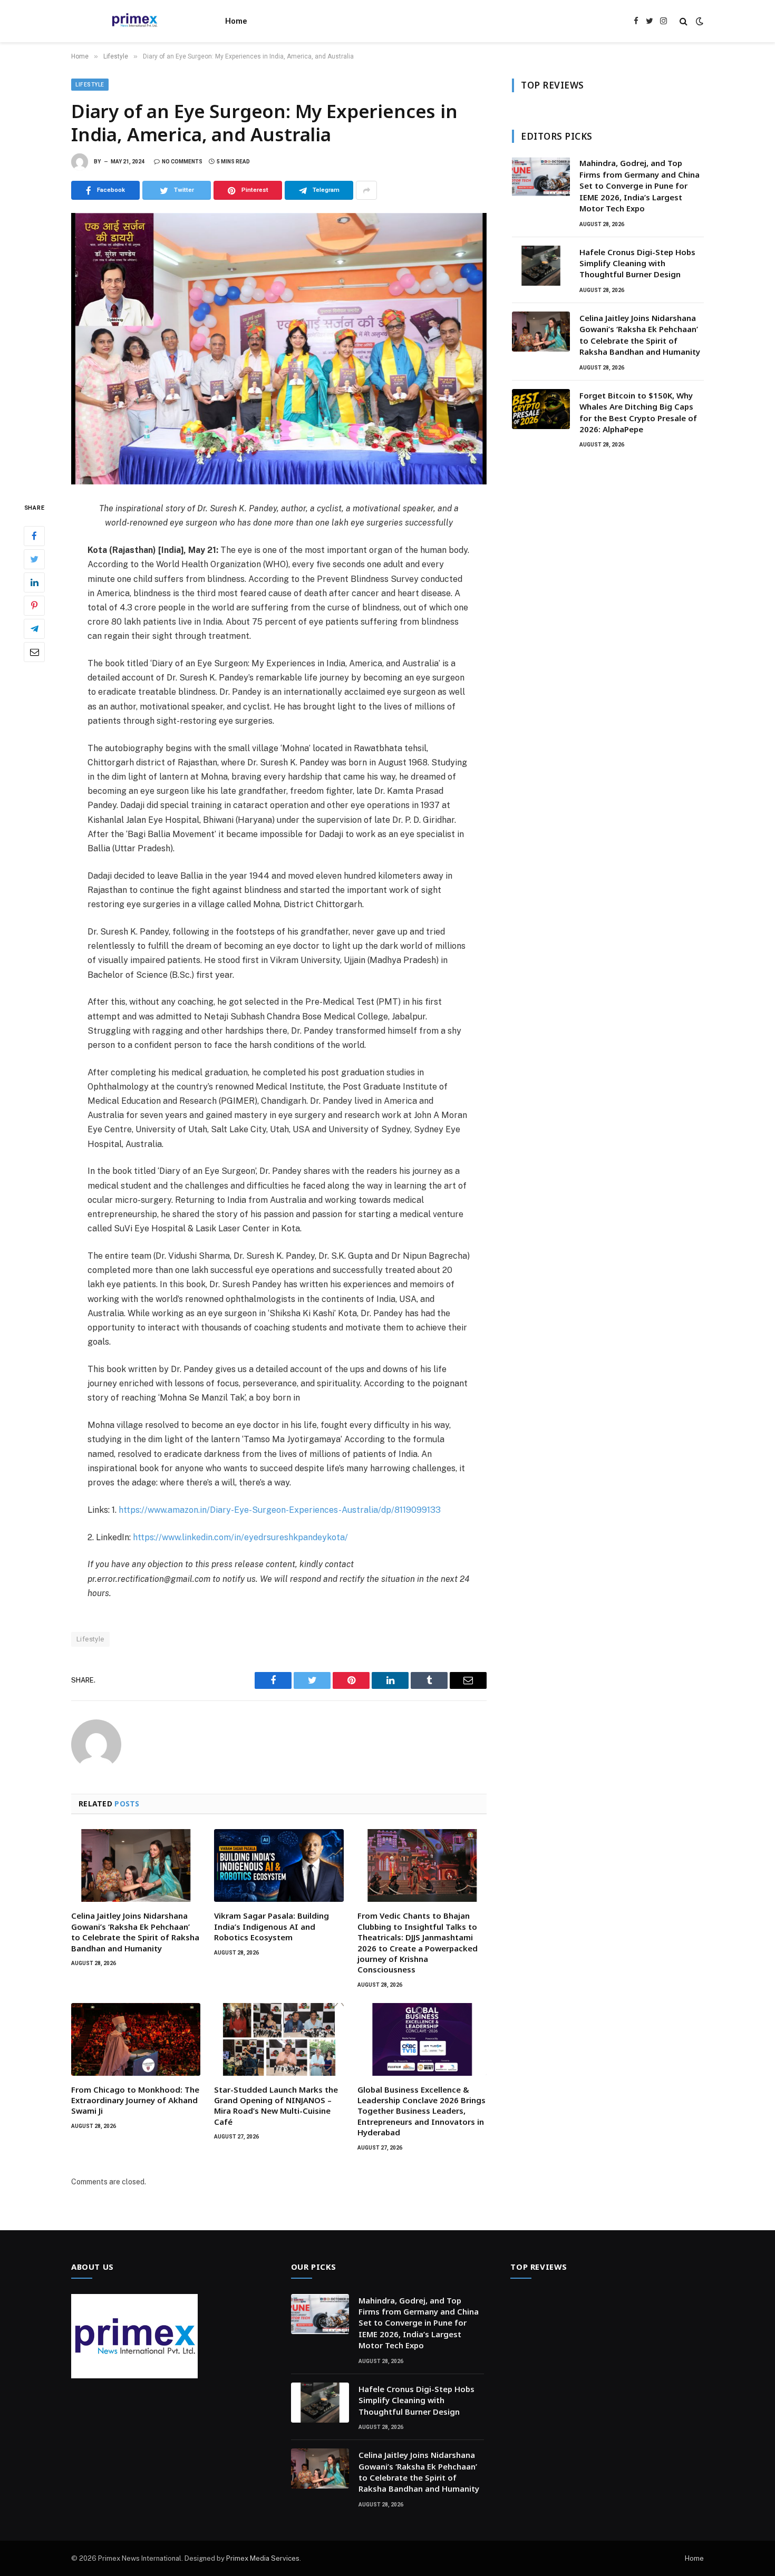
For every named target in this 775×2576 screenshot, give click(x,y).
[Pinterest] (34, 606)
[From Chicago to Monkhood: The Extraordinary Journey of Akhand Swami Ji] (136, 2039)
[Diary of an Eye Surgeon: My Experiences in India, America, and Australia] (279, 349)
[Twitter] (34, 559)
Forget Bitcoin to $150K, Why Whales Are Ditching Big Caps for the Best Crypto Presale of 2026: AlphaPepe (638, 412)
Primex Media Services (263, 2558)
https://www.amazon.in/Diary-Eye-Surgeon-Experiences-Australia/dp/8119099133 (280, 1510)
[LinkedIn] (34, 582)
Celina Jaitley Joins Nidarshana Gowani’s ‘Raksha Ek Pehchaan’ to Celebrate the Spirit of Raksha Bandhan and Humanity (135, 1932)
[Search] (684, 21)
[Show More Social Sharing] (366, 190)
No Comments (182, 162)
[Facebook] (34, 536)
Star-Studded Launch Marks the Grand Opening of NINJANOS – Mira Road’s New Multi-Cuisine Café (276, 2106)
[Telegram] (34, 629)
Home (236, 21)
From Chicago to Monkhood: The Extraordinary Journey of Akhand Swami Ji (135, 2100)
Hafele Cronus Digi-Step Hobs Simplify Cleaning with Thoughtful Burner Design (637, 263)
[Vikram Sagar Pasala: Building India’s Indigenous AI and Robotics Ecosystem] (279, 1865)
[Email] (34, 652)
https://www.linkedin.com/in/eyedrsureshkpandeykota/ (240, 1537)
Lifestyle (90, 85)
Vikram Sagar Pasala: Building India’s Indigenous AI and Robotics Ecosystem (272, 1926)
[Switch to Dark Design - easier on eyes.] (699, 21)
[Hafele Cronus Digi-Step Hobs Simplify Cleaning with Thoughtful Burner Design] (541, 266)
